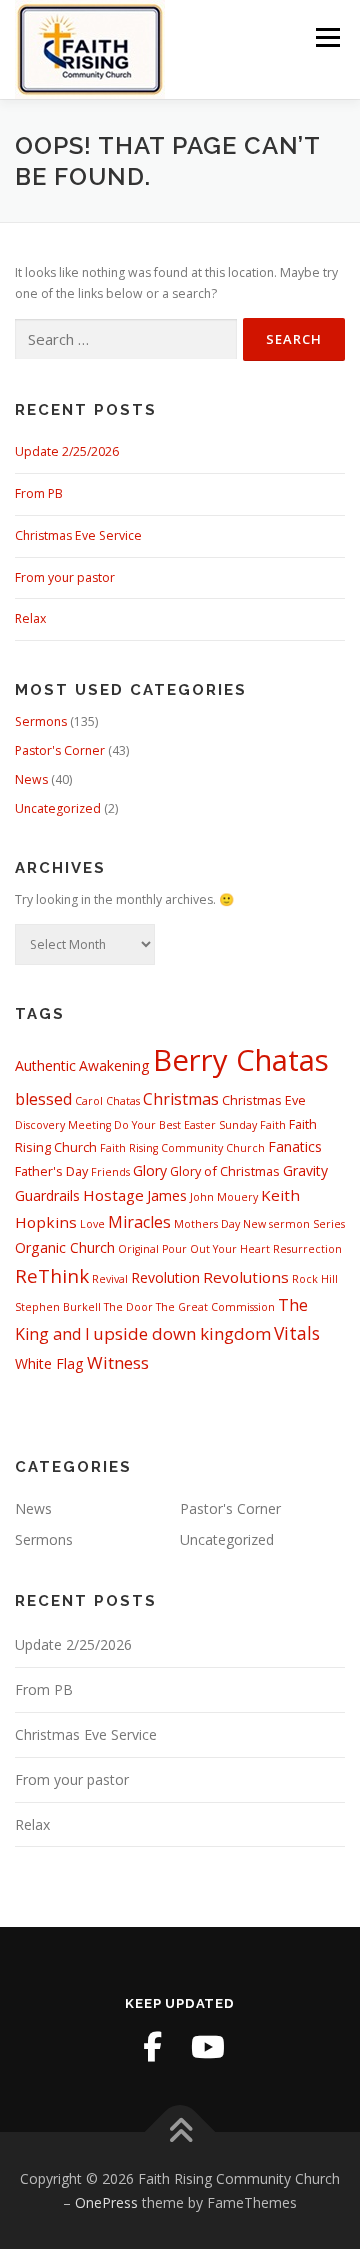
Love (92, 1224)
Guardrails (47, 1195)
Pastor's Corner (60, 750)
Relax (30, 618)
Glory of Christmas (225, 1171)
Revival (110, 1279)
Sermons (41, 721)
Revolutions (246, 1277)
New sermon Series (294, 1224)
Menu (326, 37)
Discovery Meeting (63, 1125)
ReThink (52, 1275)
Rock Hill (315, 1279)
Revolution (165, 1277)
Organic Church (65, 1247)
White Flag (49, 1363)
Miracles (139, 1222)
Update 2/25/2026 (67, 451)
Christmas (181, 1099)
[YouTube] (208, 2047)
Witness (118, 1362)
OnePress (106, 2202)
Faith (273, 1125)
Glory (150, 1170)
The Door (128, 1307)
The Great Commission (215, 1307)
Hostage (113, 1195)
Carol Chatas (107, 1101)
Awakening (114, 1065)
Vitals (297, 1333)
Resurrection (307, 1249)
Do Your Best (147, 1125)
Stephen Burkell (58, 1307)
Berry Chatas (241, 1060)
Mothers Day (207, 1224)
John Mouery (224, 1197)
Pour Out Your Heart (216, 1249)
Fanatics (295, 1146)
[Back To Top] (180, 2131)
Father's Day (51, 1171)
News (31, 779)
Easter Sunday (220, 1125)
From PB (39, 493)
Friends (110, 1172)
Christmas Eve (264, 1100)
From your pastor (65, 577)
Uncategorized (58, 808)
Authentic (45, 1065)
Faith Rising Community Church (182, 1148)
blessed (43, 1099)
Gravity (305, 1170)
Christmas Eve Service (78, 535)
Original (138, 1249)
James (167, 1195)
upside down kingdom (182, 1333)
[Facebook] (152, 2047)
